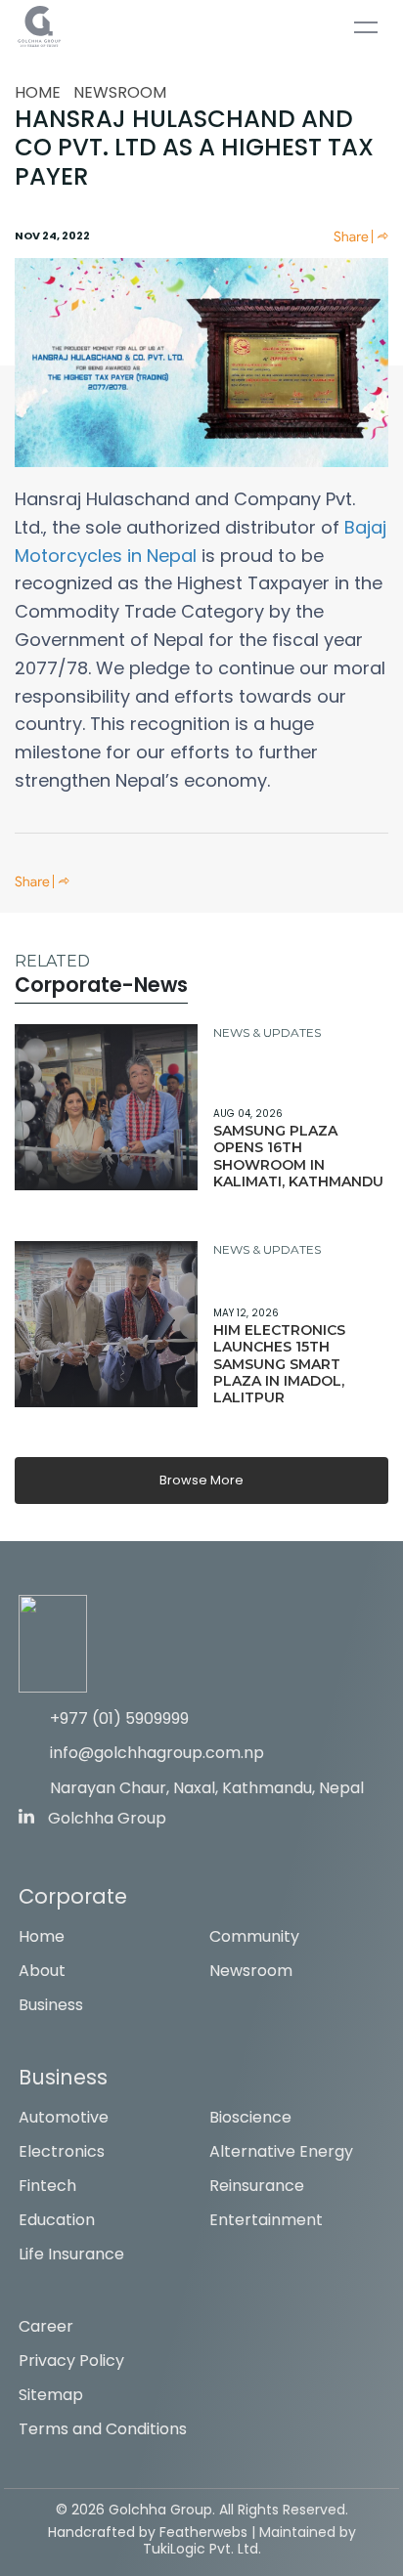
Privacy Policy (71, 2361)
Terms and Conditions (103, 2429)
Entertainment (266, 2220)
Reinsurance (257, 2186)
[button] (361, 236)
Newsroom (120, 92)
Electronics (62, 2151)
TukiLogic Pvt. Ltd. (202, 2549)
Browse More (201, 1480)
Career (46, 2326)
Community (254, 1936)
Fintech (47, 2186)
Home (38, 92)
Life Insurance (71, 2254)
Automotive (64, 2117)
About (42, 1971)
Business (51, 2005)
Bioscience (250, 2117)
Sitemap (51, 2395)
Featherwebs (203, 2532)
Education (57, 2220)
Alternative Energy (281, 2151)
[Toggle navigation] (366, 31)
